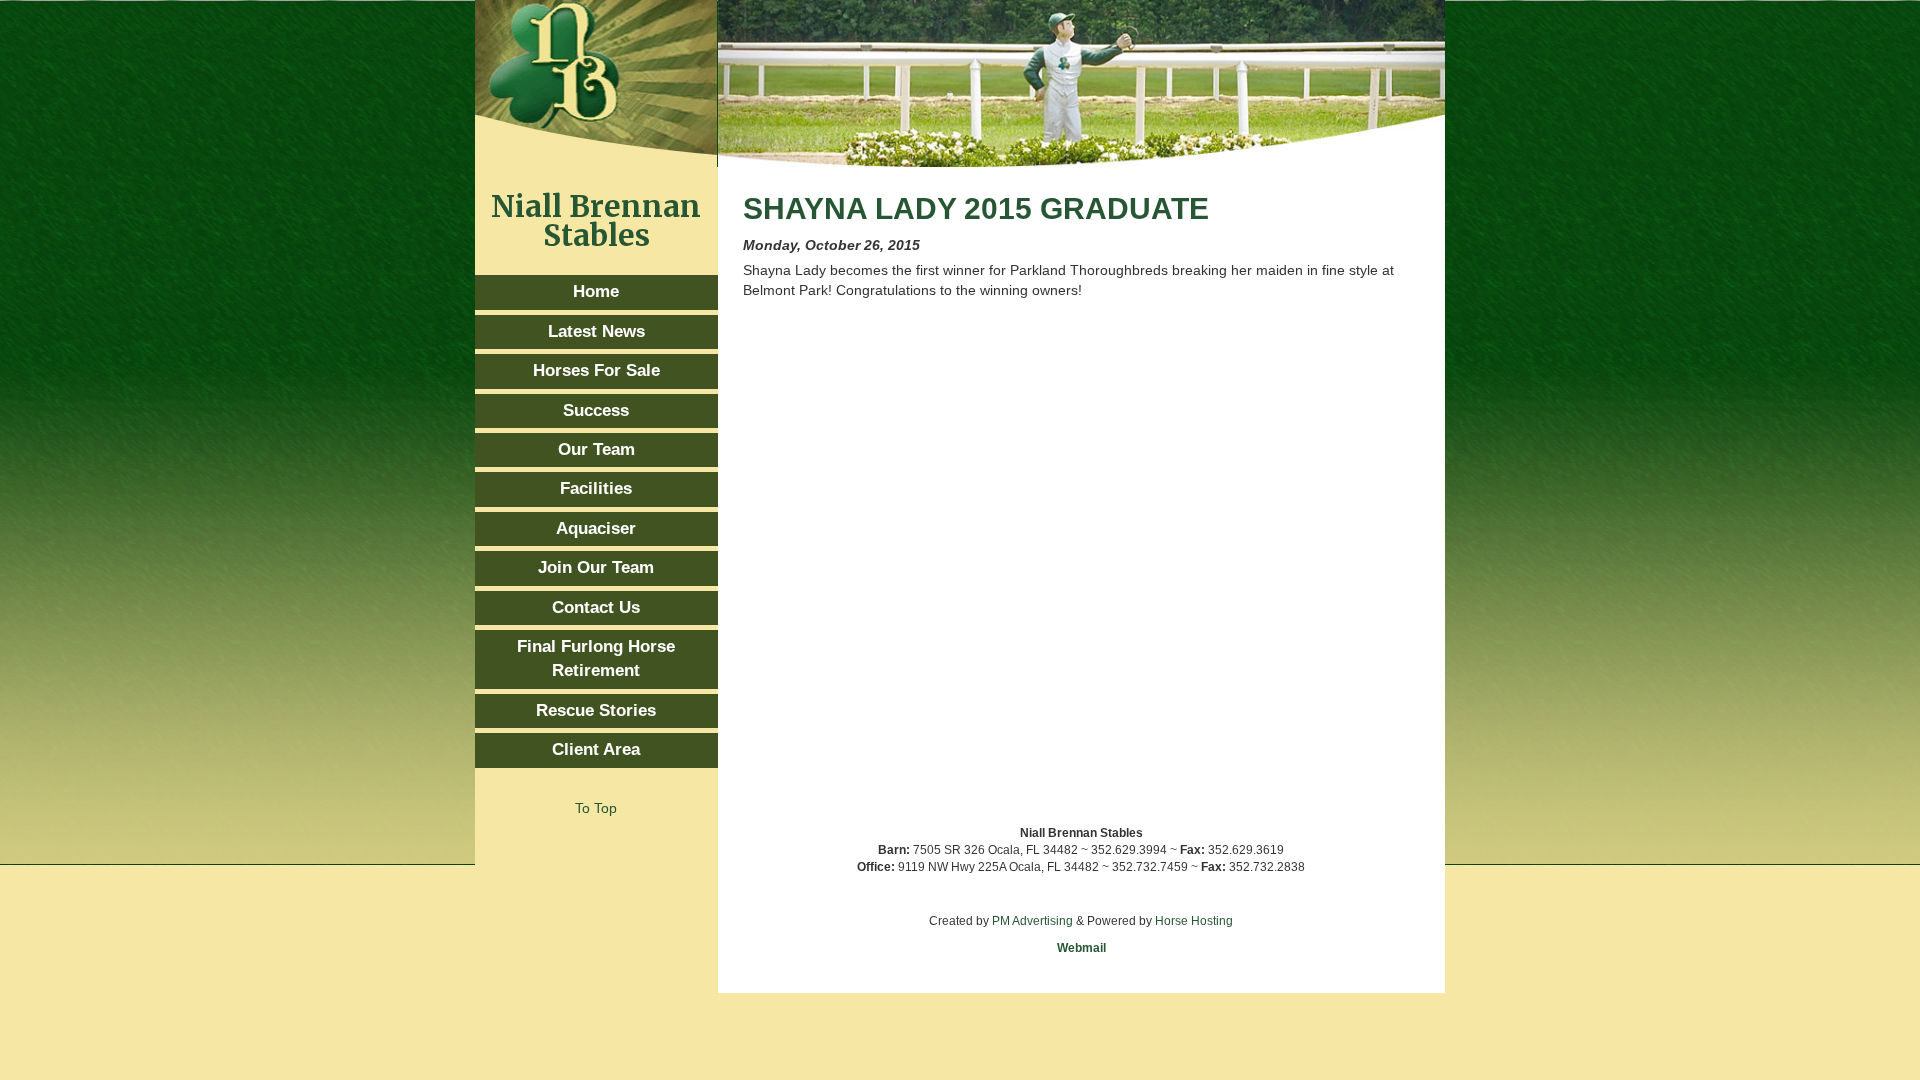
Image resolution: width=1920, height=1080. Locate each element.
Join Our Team (596, 567)
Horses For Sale (596, 370)
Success (596, 410)
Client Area (596, 749)
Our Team (596, 449)
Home (596, 291)
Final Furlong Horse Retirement (596, 658)
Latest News (596, 331)
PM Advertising (1032, 921)
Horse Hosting (1194, 921)
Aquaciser (596, 528)
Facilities (596, 488)
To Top (596, 808)
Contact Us (596, 607)
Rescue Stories (596, 710)
